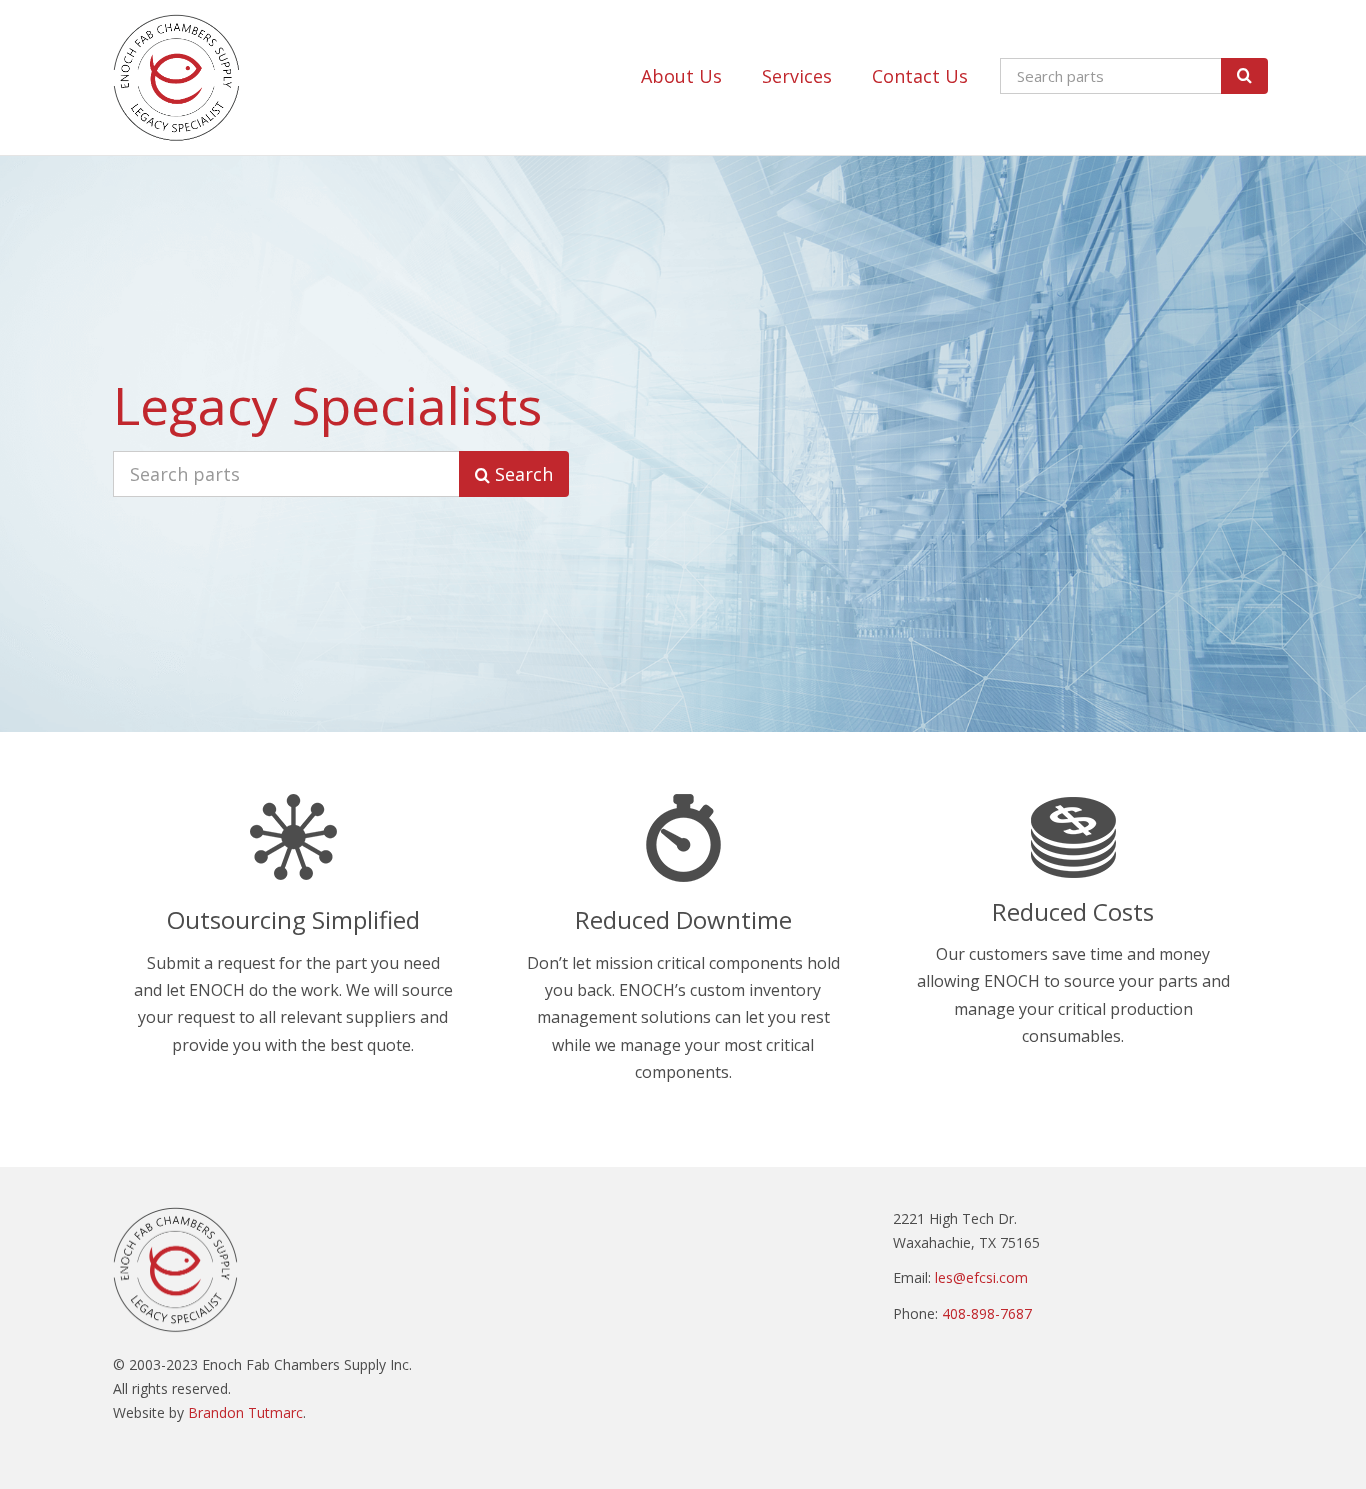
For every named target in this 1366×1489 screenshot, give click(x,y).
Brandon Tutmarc (245, 1412)
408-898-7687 (987, 1313)
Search (521, 474)
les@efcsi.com (981, 1277)
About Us (681, 76)
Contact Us (920, 76)
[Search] (1244, 76)
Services (797, 76)
